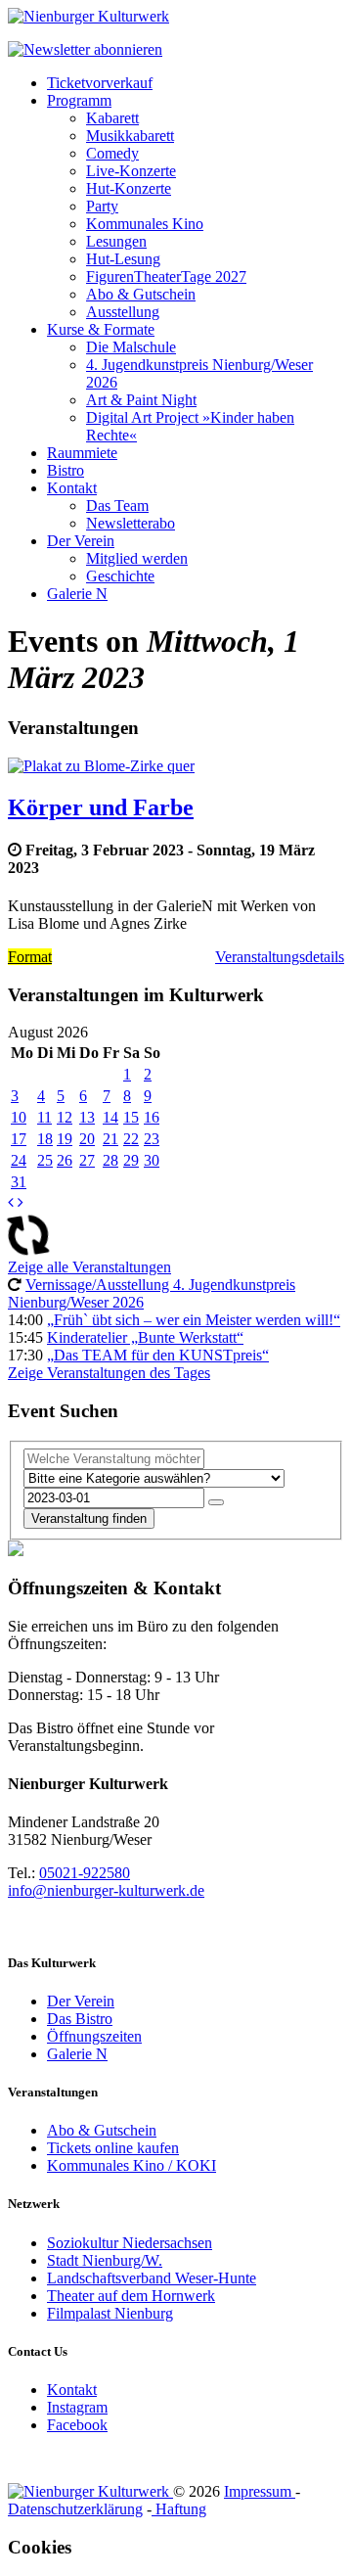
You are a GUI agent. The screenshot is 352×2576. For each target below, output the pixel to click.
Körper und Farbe (101, 807)
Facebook (77, 2425)
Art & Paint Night (141, 400)
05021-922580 (85, 1873)
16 (152, 1117)
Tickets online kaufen (113, 2148)
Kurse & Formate (101, 329)
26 (65, 1160)
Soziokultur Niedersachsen (130, 2243)
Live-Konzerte (131, 171)
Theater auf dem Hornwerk (131, 2296)
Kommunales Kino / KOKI (132, 2165)
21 (110, 1139)
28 (110, 1160)
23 (152, 1139)
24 (19, 1160)
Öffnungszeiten (94, 2036)
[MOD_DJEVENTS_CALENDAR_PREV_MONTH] (11, 1202)
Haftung (179, 2509)
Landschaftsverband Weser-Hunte (152, 2278)
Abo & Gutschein (141, 294)
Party (102, 206)
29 (131, 1160)
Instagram (77, 2407)
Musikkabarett (130, 136)
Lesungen (116, 241)
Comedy (112, 153)
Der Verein (81, 541)
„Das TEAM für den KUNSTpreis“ (158, 1355)
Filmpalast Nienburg (110, 2313)
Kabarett (112, 118)
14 (110, 1117)
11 (44, 1117)
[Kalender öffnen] (216, 1502)
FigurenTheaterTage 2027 (166, 276)
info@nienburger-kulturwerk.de (106, 1890)
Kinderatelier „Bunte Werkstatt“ (145, 1337)
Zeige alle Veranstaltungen (89, 1267)
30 (152, 1160)
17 (19, 1139)
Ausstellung (123, 312)
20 (87, 1139)
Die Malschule (131, 347)
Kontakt (72, 488)
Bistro (66, 470)
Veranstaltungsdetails (280, 957)
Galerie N (77, 594)
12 (65, 1117)
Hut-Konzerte (129, 188)
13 (87, 1117)
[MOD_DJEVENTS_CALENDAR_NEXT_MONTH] (21, 1202)
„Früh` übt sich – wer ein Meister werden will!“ (194, 1320)
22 (131, 1139)
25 (45, 1160)
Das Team (117, 506)
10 (19, 1117)
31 (19, 1182)
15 (131, 1117)
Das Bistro (80, 2019)
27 (87, 1160)
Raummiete (82, 453)
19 (65, 1139)
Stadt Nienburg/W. (105, 2260)
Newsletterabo (131, 523)
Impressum (260, 2491)
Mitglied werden (137, 558)
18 (45, 1139)
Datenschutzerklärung (75, 2509)
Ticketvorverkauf (100, 83)
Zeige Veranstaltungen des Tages (109, 1373)
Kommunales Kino (145, 224)
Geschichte (120, 576)
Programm (79, 100)
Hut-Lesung (123, 259)
